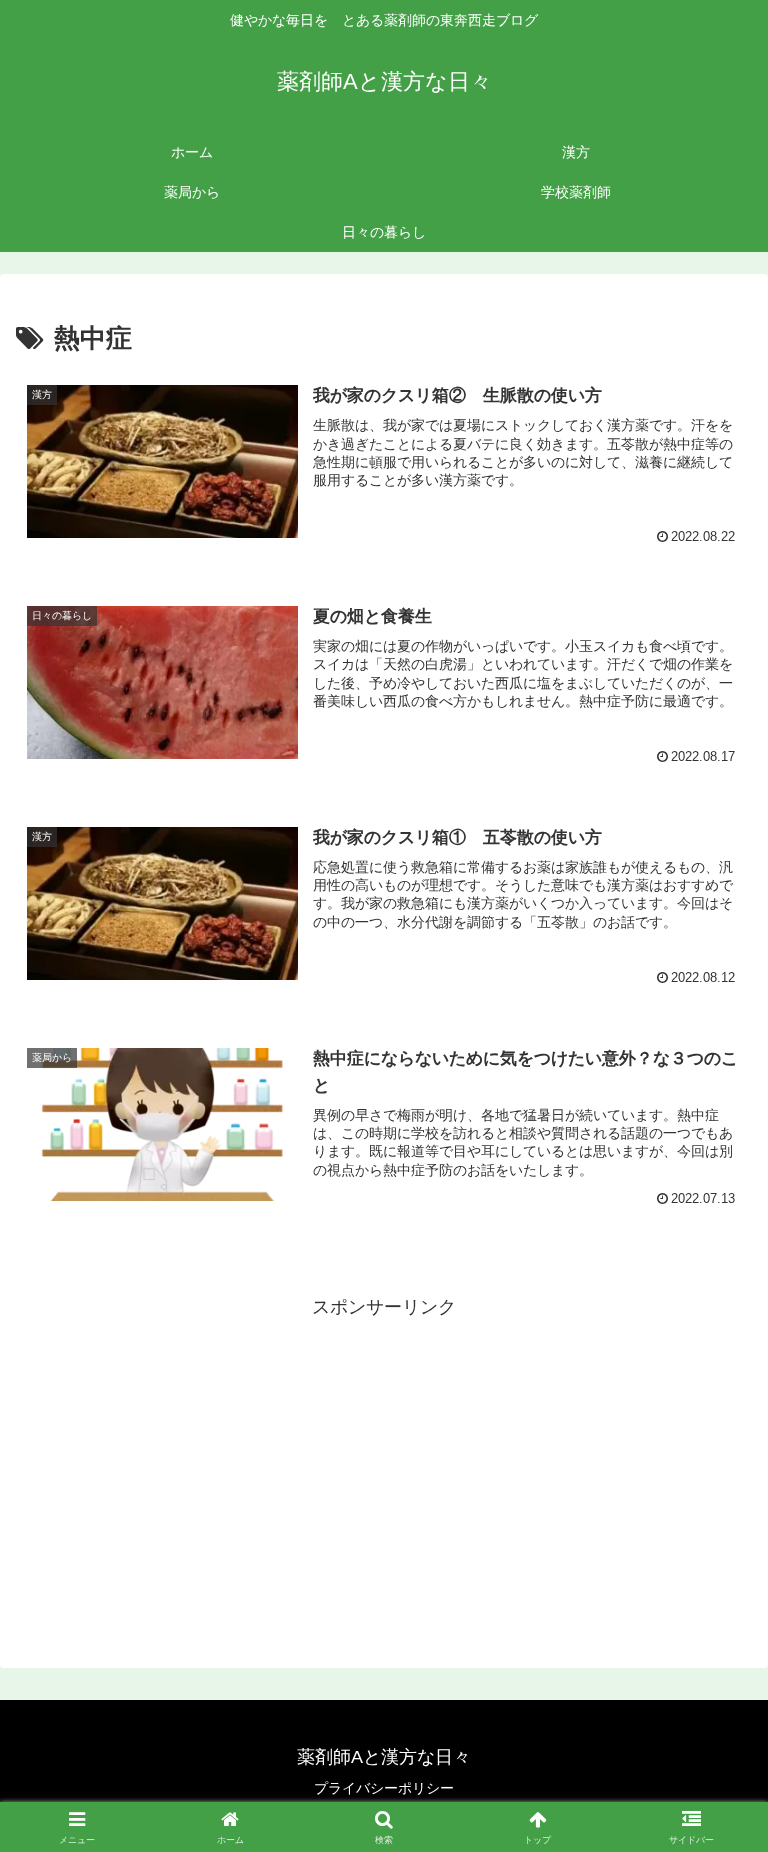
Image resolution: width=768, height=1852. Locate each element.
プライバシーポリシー (384, 1788)
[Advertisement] (384, 1463)
